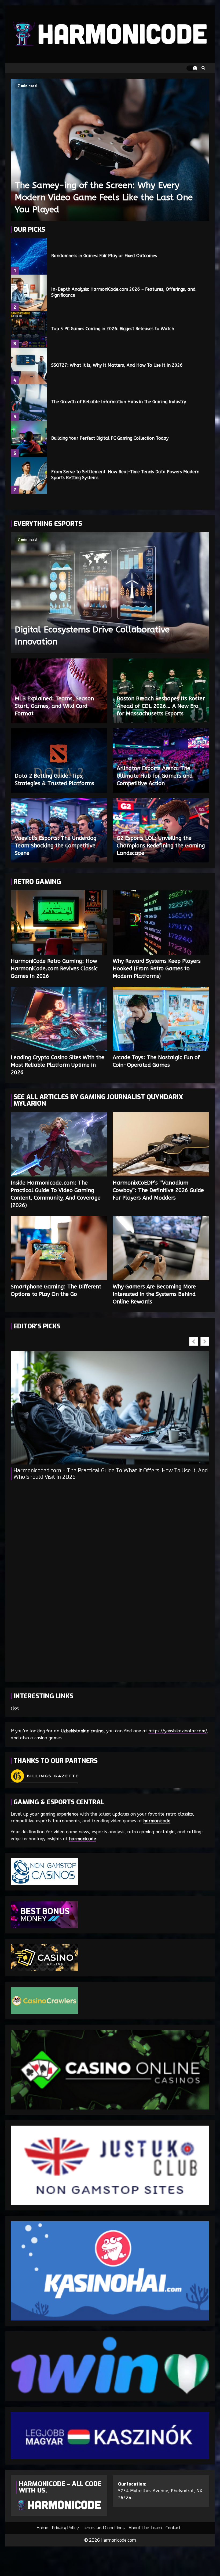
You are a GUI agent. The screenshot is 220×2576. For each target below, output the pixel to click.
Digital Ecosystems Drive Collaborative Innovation (110, 593)
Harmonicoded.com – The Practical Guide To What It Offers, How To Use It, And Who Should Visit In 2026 (111, 1474)
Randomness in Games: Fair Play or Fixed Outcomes (29, 256)
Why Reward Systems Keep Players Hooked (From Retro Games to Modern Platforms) (161, 923)
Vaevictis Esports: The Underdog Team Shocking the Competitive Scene (56, 846)
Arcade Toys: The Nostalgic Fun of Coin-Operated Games (161, 1019)
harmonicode (157, 1821)
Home (43, 2528)
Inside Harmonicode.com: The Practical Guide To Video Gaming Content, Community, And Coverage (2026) (59, 1144)
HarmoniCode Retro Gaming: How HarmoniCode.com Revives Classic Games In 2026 (59, 923)
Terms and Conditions (104, 2528)
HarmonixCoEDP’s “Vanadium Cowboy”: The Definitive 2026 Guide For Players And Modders (161, 1144)
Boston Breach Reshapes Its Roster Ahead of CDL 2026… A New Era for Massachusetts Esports (161, 706)
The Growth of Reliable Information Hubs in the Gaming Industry (29, 402)
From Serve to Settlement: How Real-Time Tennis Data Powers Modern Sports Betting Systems (29, 475)
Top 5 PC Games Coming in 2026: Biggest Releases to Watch (29, 329)
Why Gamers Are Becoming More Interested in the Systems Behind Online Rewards (161, 1248)
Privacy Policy (65, 2528)
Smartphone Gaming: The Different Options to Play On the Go (59, 1248)
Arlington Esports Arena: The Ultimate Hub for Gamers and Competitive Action (155, 776)
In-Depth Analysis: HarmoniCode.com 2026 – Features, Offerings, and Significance (29, 293)
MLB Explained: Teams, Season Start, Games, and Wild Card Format (54, 706)
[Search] (203, 68)
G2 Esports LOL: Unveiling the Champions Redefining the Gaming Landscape (161, 846)
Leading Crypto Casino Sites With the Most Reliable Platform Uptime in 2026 (59, 1019)
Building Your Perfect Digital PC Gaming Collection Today (29, 439)
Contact (173, 2528)
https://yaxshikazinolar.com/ (177, 1731)
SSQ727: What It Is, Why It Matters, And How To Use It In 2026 (29, 366)
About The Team (145, 2528)
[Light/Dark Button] (192, 68)
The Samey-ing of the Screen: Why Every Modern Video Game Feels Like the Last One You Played (110, 150)
